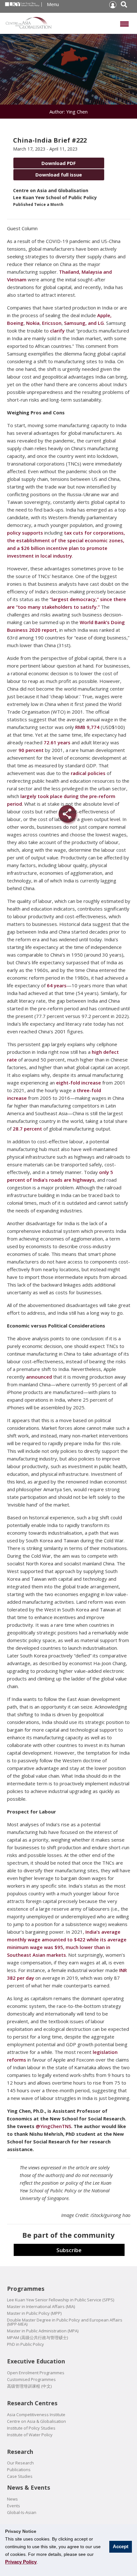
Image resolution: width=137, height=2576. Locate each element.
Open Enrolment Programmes (36, 2373)
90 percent (31, 750)
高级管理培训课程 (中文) (29, 2386)
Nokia (33, 323)
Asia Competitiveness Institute (36, 2415)
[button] (112, 5)
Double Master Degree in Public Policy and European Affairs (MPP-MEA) (65, 2322)
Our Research (20, 2463)
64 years (57, 985)
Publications (19, 2470)
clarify (57, 331)
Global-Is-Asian (22, 2513)
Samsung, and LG (84, 323)
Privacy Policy (21, 2562)
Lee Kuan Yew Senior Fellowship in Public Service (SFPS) (61, 2300)
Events (14, 2506)
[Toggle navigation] (124, 23)
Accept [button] (121, 2546)
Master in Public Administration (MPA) (43, 2331)
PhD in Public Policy (25, 2344)
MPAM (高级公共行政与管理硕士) (37, 2338)
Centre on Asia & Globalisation (36, 2421)
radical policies (88, 773)
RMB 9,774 (87, 727)
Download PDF (59, 163)
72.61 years (57, 742)
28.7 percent (27, 1129)
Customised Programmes (31, 2380)
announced (39, 1377)
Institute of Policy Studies (31, 2428)
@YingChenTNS (53, 2126)
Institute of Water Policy (30, 2435)
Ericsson (52, 323)
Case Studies (20, 2476)
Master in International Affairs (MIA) (41, 2307)
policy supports (25, 533)
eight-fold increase (79, 1083)
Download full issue (59, 175)
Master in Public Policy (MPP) (34, 2313)
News (12, 2499)
